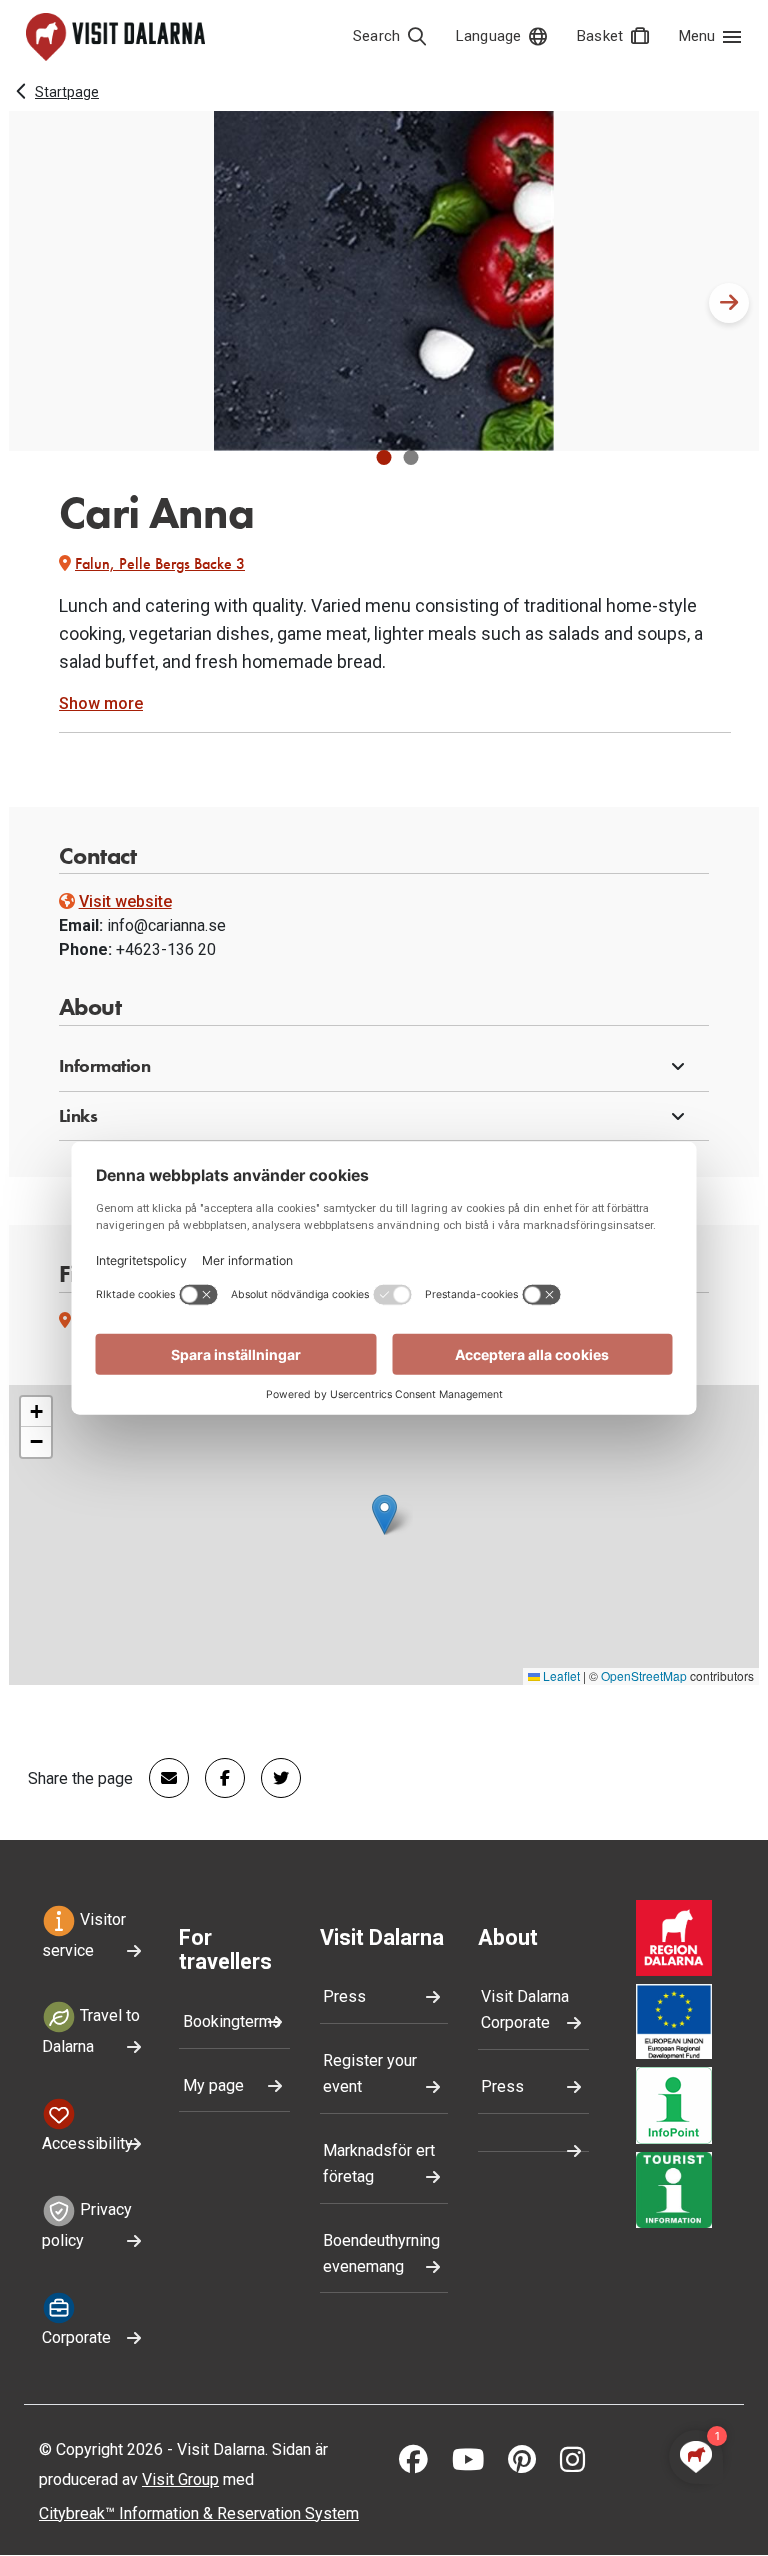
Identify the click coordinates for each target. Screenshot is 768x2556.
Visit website (125, 901)
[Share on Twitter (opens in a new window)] (273, 1778)
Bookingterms (232, 2021)
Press (344, 1996)
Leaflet (560, 1675)
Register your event (370, 2073)
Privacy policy (87, 2225)
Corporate (76, 2337)
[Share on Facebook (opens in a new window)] (217, 1778)
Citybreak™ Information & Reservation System (199, 2513)
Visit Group (180, 2479)
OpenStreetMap (644, 1675)
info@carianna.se (166, 925)
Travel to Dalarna (91, 2032)
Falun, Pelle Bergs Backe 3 (160, 563)
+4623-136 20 (166, 949)
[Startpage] (115, 37)
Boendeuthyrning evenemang (381, 2253)
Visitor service (84, 1935)
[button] (384, 457)
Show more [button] (101, 703)
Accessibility (87, 2143)
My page (213, 2085)
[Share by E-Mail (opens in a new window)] (161, 1778)
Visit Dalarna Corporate (525, 2009)
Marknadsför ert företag (379, 2163)
